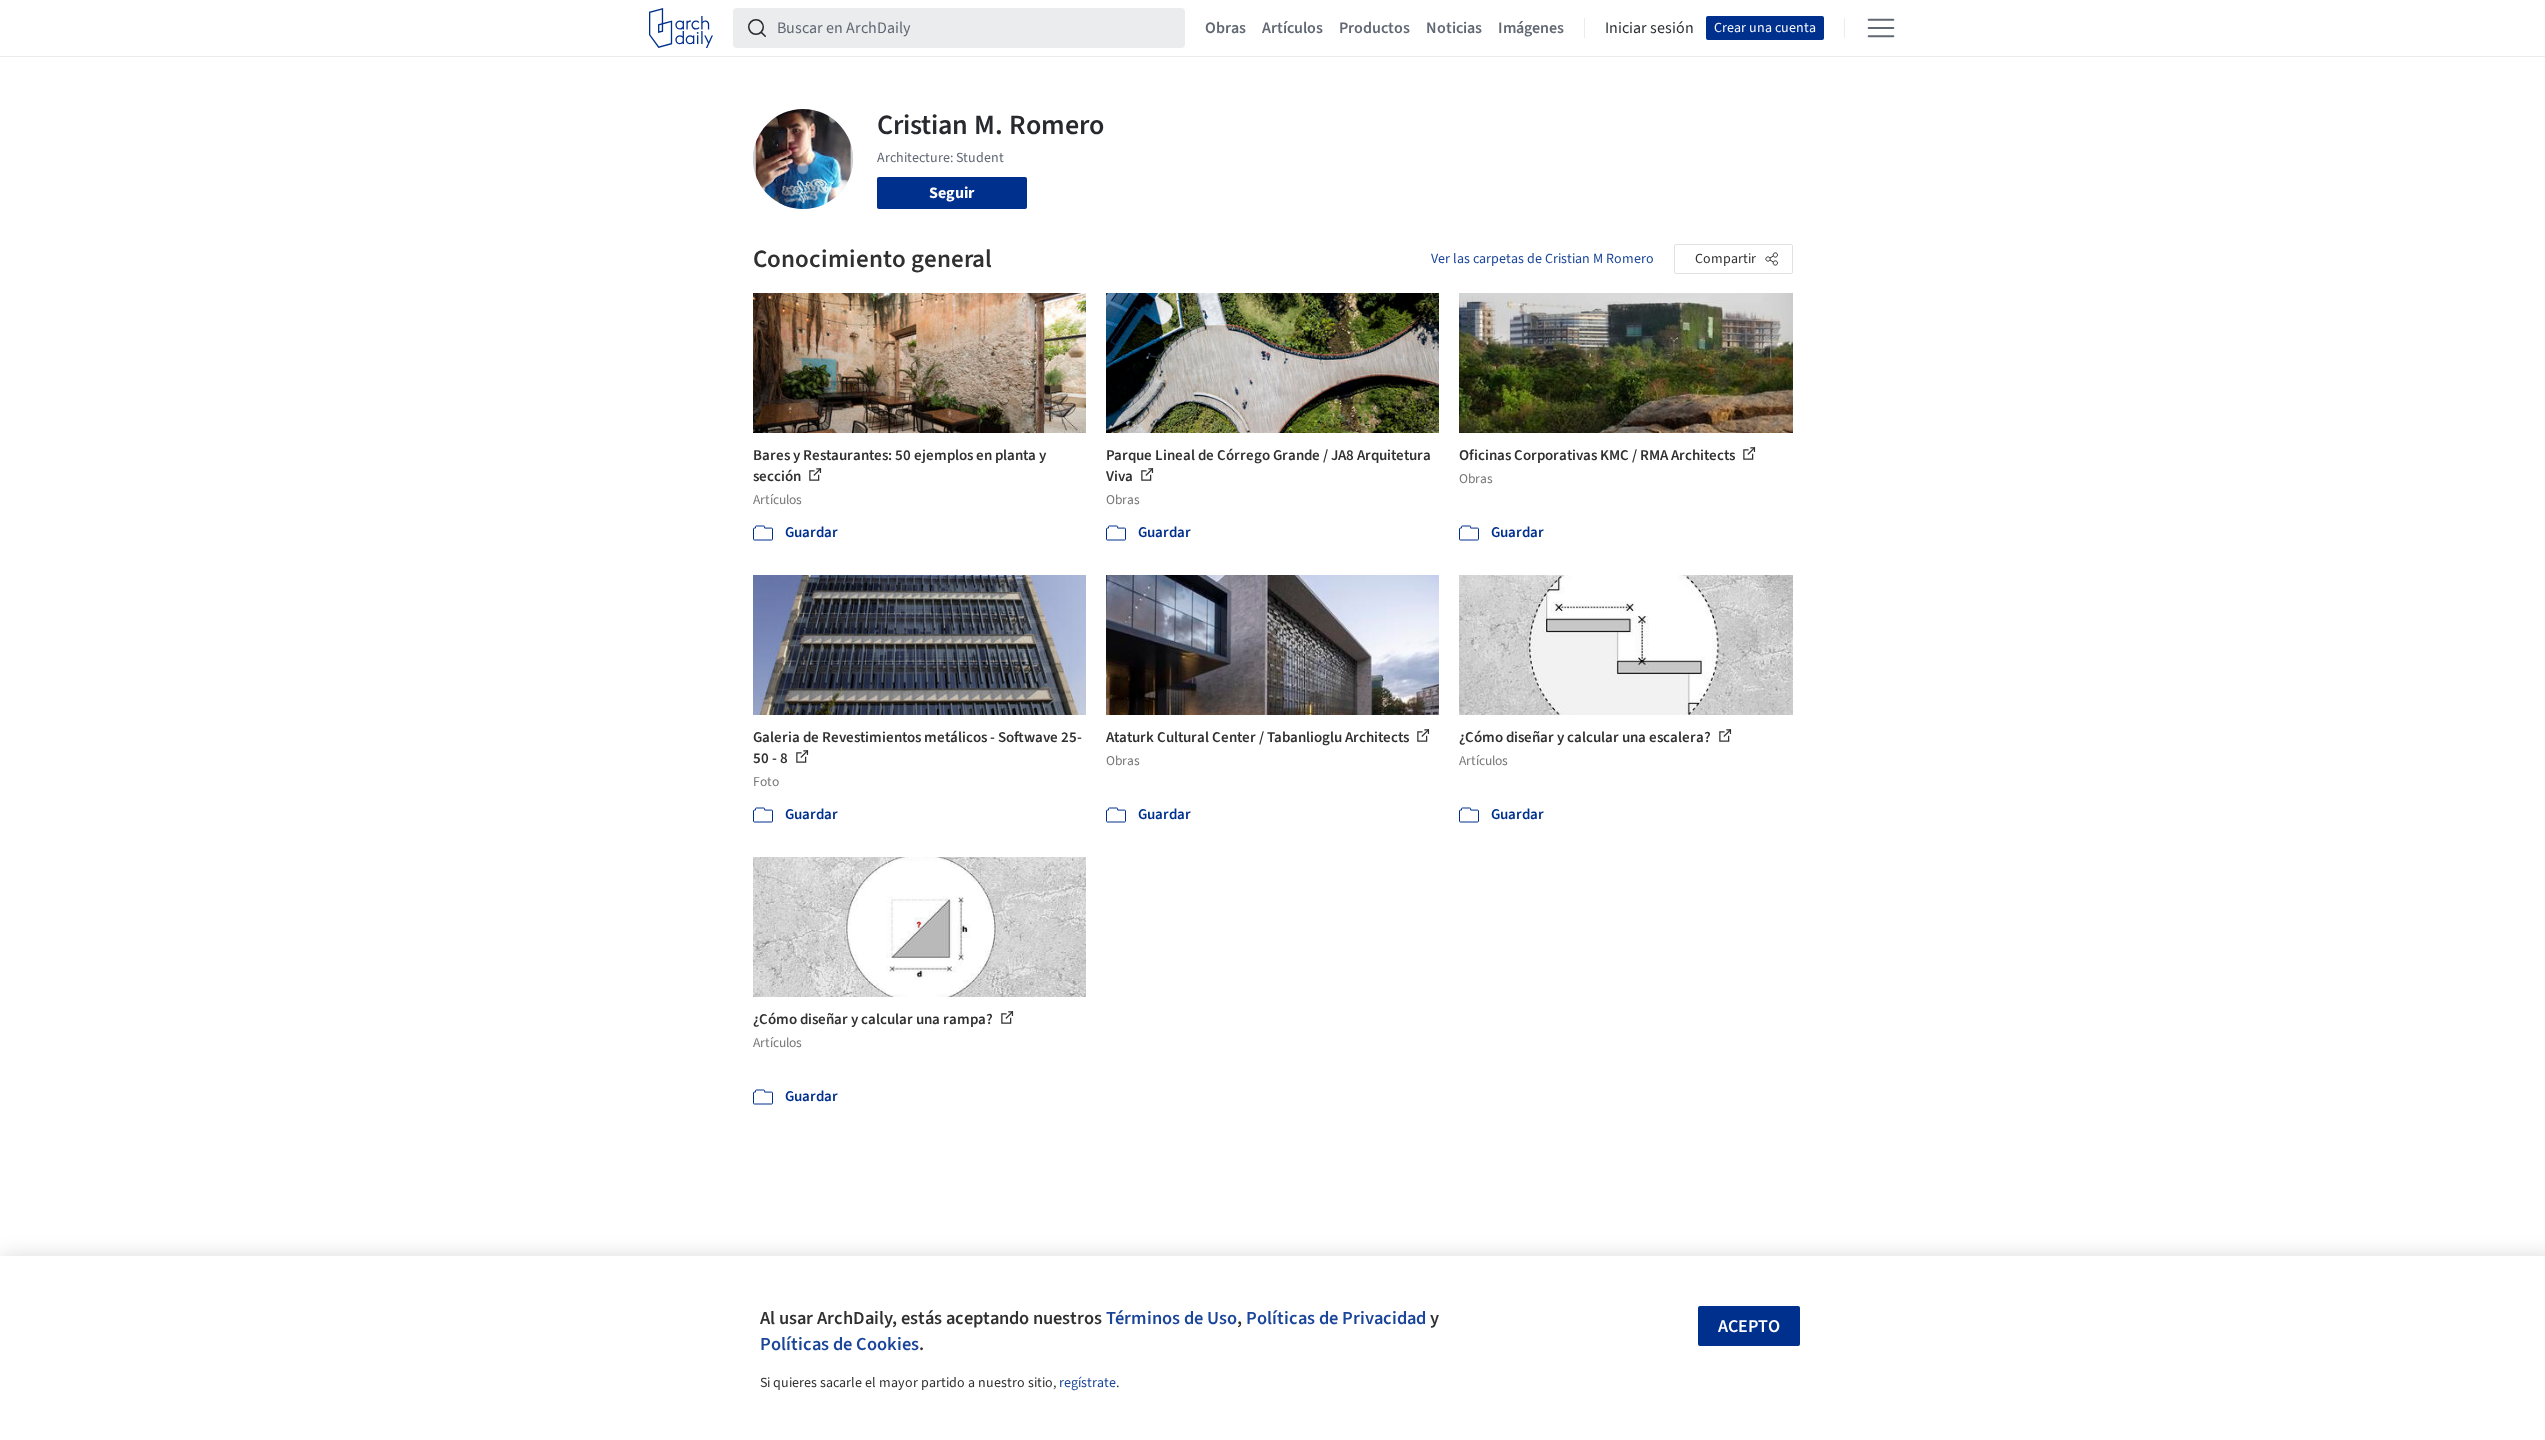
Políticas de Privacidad (1336, 1318)
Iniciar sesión (1649, 28)
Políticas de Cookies (839, 1344)
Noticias (1454, 28)
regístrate (1087, 1383)
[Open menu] (1881, 28)
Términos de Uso (1171, 1318)
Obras (1225, 28)
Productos (1374, 28)
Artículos (1292, 28)
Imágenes (1531, 28)
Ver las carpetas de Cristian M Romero (1542, 259)
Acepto (1749, 1326)
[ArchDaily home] (681, 28)
